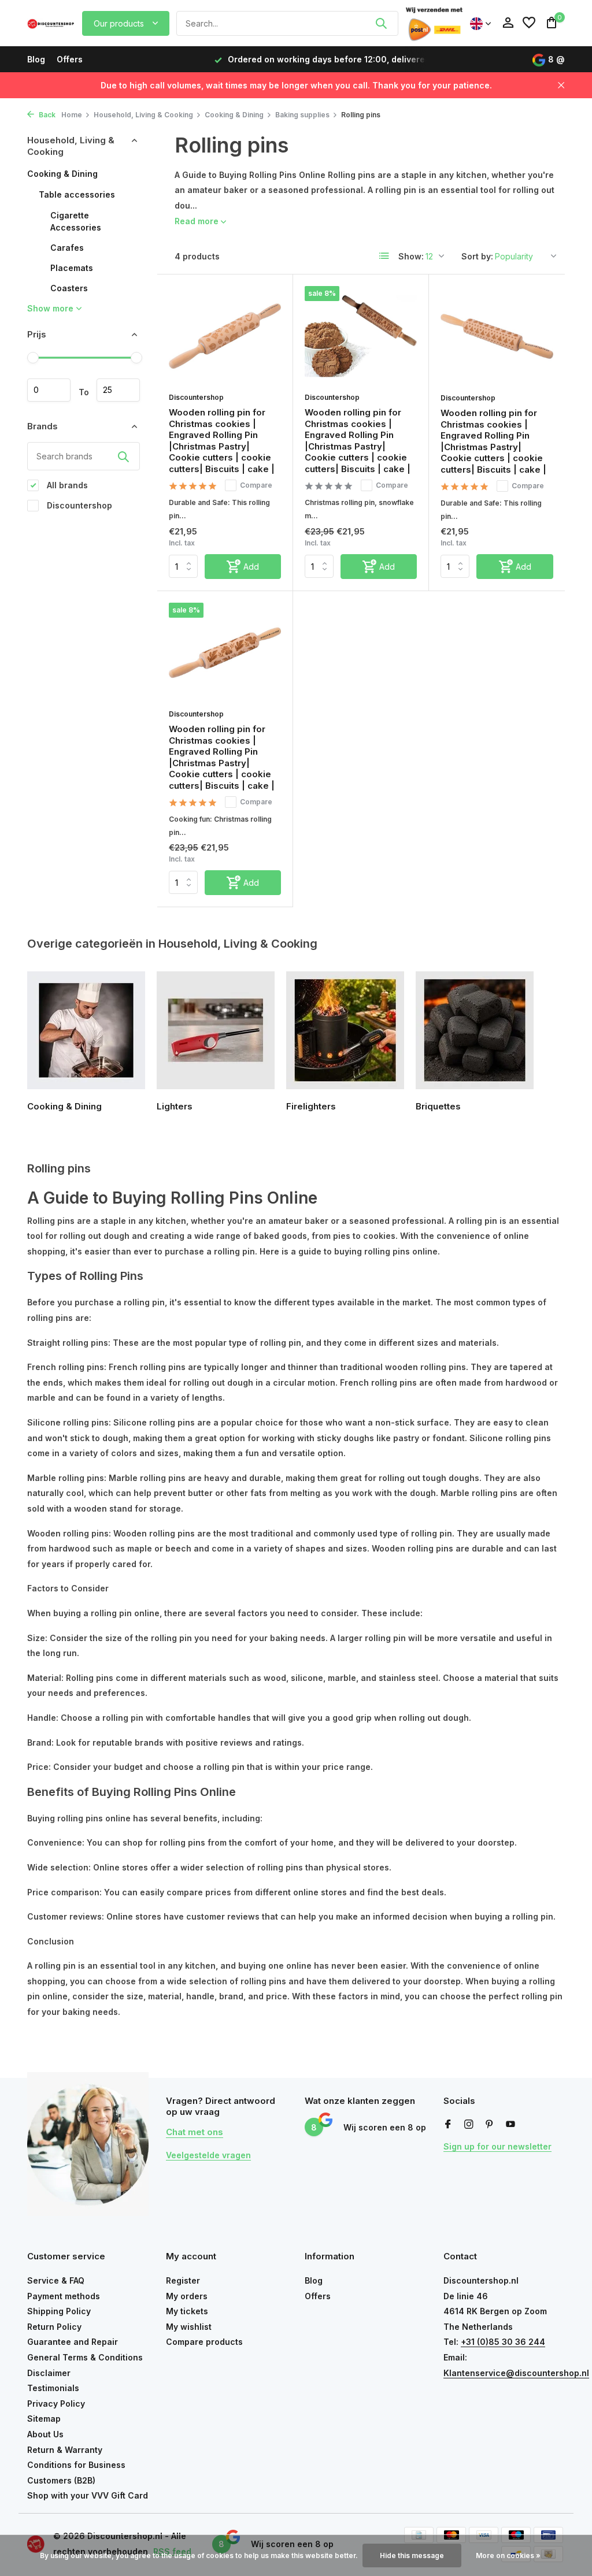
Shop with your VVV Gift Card (88, 2495)
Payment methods (64, 2296)
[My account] (508, 23)
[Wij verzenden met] (434, 23)
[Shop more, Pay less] (51, 23)
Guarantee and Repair (73, 2342)
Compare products (204, 2342)
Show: (411, 256)
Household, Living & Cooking (143, 115)
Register (183, 2280)
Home (72, 115)
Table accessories (77, 194)
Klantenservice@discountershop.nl (516, 2373)
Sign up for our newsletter (497, 2146)
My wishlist (189, 2327)
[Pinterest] (490, 2125)
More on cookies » (508, 2555)
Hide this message (412, 2555)
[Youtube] (510, 2125)
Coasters (69, 288)
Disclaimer (49, 2373)
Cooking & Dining (234, 115)
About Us (45, 2434)
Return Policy (54, 2327)
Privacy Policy (56, 2404)
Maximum (118, 390)
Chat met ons (195, 2132)
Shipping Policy (59, 2311)
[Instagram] (469, 2125)
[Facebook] (448, 2125)
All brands (66, 485)
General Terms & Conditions (85, 2357)
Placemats (72, 268)
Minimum (49, 390)
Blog (36, 59)
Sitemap (44, 2419)
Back (46, 115)
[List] (384, 256)
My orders (187, 2296)
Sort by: (477, 256)
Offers (70, 59)
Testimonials (53, 2388)
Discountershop (78, 505)
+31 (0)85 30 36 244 (503, 2342)
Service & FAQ (56, 2280)
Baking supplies (302, 115)
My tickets (187, 2311)
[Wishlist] (529, 23)
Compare (256, 485)
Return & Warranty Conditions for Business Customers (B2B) (76, 2465)
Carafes (67, 248)
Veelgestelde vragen (208, 2155)
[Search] (381, 23)
